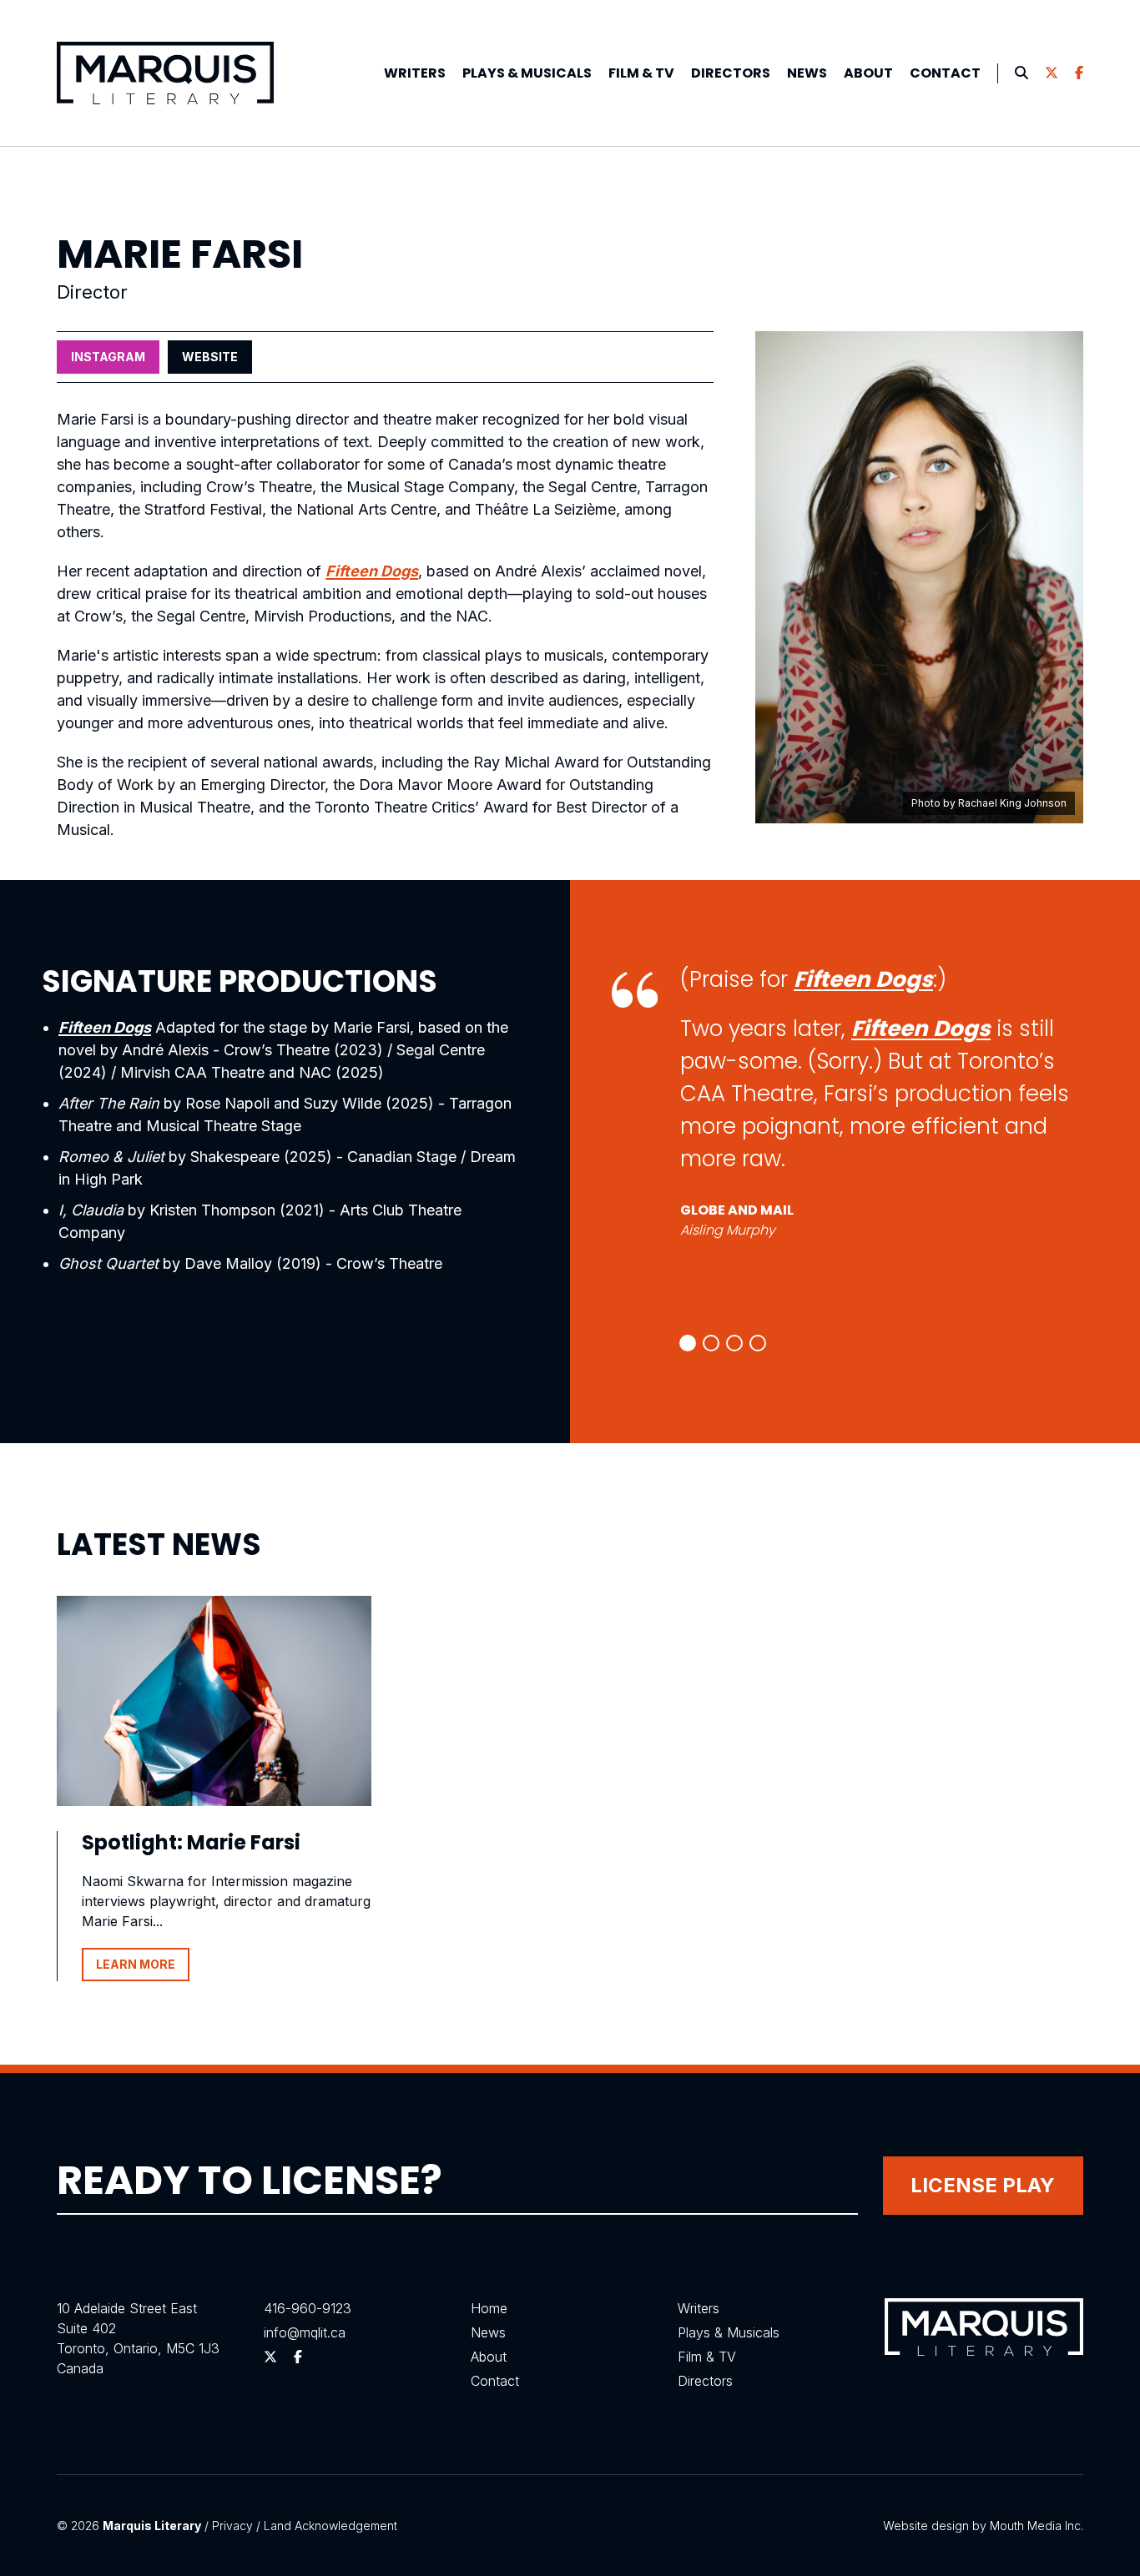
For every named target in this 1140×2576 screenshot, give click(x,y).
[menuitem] (415, 73)
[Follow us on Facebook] (1079, 73)
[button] (688, 1343)
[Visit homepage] (165, 73)
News (807, 73)
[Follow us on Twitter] (1052, 73)
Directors (731, 73)
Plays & (527, 73)
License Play (983, 2185)
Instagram (108, 357)
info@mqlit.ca (305, 2332)
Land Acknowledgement (330, 2526)
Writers (415, 73)
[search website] (1021, 73)
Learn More (136, 1964)
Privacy (232, 2526)
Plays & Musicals (729, 2332)
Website (210, 357)
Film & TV (641, 73)
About (868, 73)
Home (489, 2308)
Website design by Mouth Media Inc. (983, 2526)
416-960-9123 (308, 2308)
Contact (945, 73)
